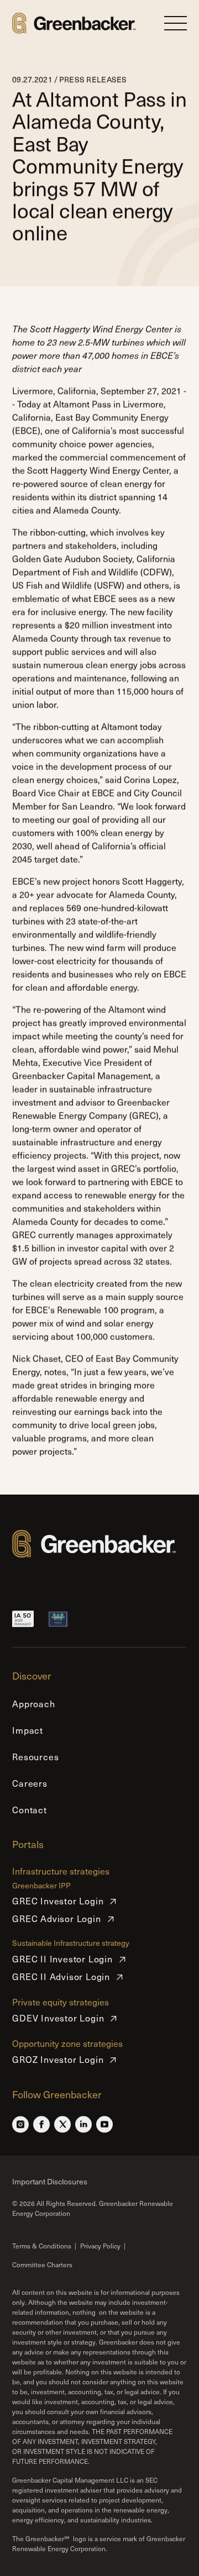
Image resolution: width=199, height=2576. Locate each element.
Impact (28, 1730)
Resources (35, 1757)
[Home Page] (74, 23)
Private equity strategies (61, 2002)
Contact (30, 1810)
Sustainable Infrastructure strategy (71, 1943)
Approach (33, 1704)
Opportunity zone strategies (67, 2043)
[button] (176, 23)
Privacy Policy (100, 2246)
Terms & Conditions (42, 2246)
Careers (30, 1783)
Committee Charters (42, 2264)
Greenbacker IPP (41, 1886)
